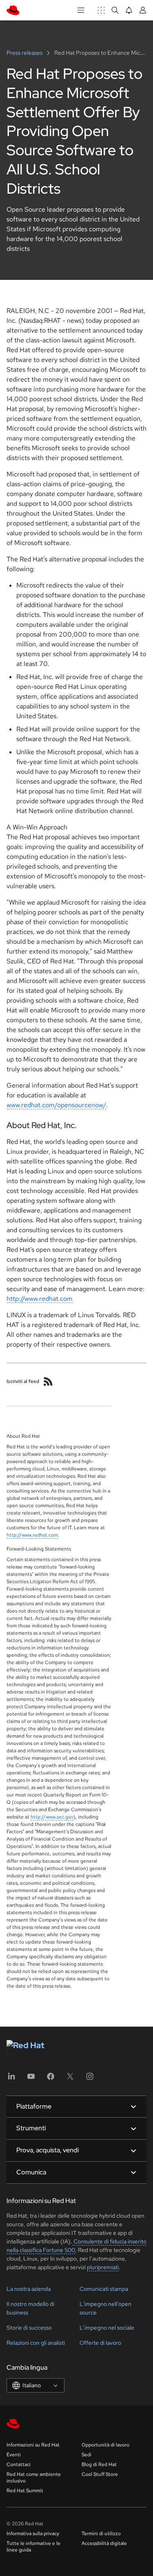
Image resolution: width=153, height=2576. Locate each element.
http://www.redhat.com (40, 1299)
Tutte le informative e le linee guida (33, 2547)
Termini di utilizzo (101, 2534)
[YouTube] (31, 2079)
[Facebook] (51, 2079)
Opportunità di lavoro (105, 2445)
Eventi (14, 2455)
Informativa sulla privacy (33, 2534)
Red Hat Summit (25, 2491)
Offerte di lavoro (100, 2343)
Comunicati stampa (104, 2289)
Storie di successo (29, 2328)
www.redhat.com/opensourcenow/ (56, 1105)
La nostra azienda (29, 2289)
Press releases (25, 53)
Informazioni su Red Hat (33, 2445)
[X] (70, 2079)
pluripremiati (103, 2267)
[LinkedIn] (11, 2079)
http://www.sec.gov (52, 1817)
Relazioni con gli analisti (36, 2343)
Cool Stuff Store (100, 2474)
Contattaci (19, 2464)
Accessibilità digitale (104, 2543)
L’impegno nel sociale (107, 2328)
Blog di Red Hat (99, 2464)
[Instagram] (90, 2079)
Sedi (86, 2455)
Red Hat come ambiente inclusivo (34, 2478)
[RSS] (48, 1381)
